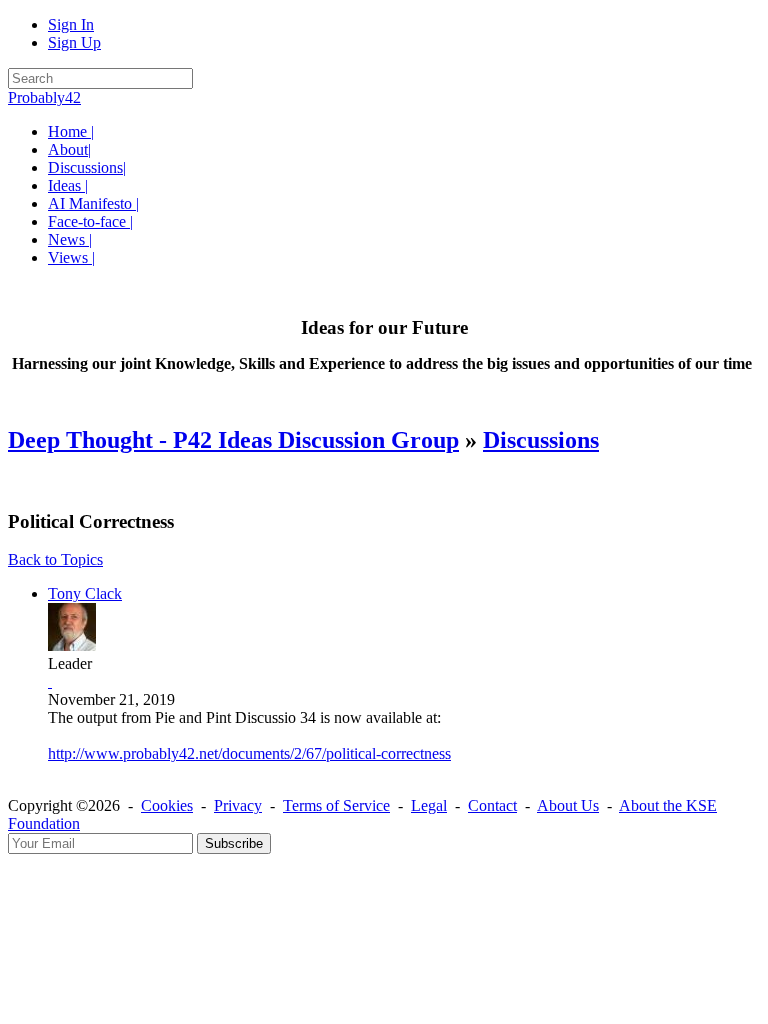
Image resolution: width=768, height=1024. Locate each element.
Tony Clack (85, 593)
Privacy (238, 805)
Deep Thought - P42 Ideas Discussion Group (233, 440)
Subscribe (234, 843)
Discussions (541, 440)
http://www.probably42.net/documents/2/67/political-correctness (249, 753)
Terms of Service (336, 805)
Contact (492, 805)
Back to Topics (55, 559)
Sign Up (74, 42)
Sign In (71, 24)
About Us (568, 805)
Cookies (167, 805)
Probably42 (44, 97)
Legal (429, 805)
